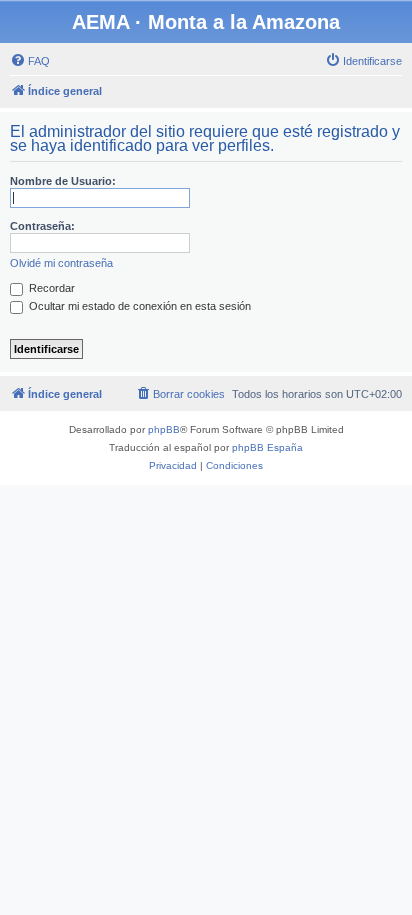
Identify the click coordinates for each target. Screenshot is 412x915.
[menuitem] (30, 61)
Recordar (50, 288)
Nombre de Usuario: (63, 181)
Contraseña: (42, 226)
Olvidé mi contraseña (61, 263)
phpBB (164, 429)
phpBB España (267, 447)
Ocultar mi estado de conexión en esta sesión (138, 306)
